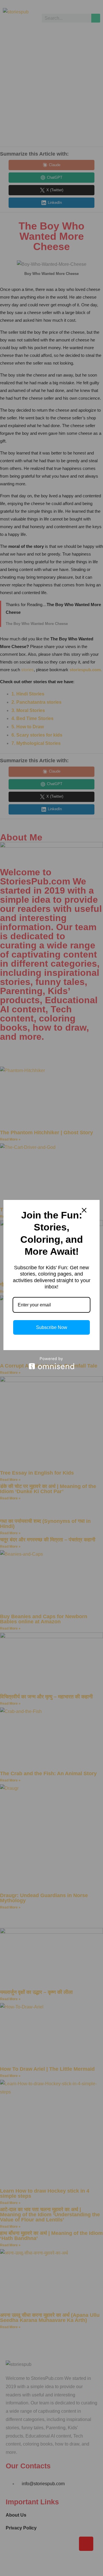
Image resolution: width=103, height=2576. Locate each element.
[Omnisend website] (51, 1363)
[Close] (84, 1210)
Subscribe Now (52, 1327)
